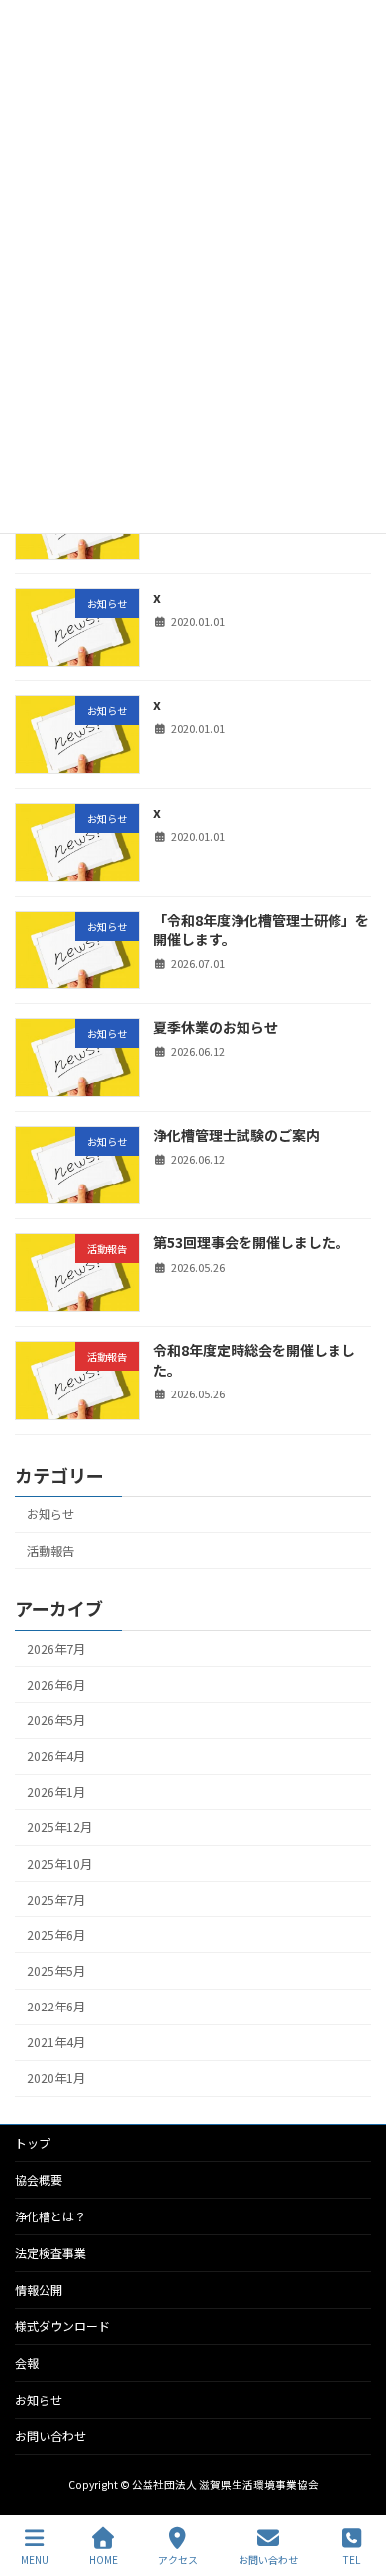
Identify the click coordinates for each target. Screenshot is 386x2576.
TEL (352, 2559)
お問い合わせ (50, 2436)
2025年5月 (56, 1971)
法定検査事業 (50, 2253)
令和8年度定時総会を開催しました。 (254, 1360)
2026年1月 (56, 1792)
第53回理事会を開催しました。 (251, 1242)
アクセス (178, 2559)
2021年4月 (56, 2042)
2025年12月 (59, 1827)
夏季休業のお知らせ (216, 1027)
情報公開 (39, 2289)
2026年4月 (56, 1756)
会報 (27, 2363)
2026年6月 (56, 1685)
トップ (33, 2143)
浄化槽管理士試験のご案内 (237, 1135)
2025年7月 (56, 1900)
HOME (103, 2559)
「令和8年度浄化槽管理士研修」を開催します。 (261, 929)
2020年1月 (56, 2078)
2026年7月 (56, 1649)
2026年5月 (56, 1720)
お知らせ (50, 1514)
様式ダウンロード (62, 2326)
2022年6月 (56, 2007)
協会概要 (39, 2179)
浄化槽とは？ (50, 2216)
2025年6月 (56, 1935)
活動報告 (50, 1550)
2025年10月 (59, 1863)
